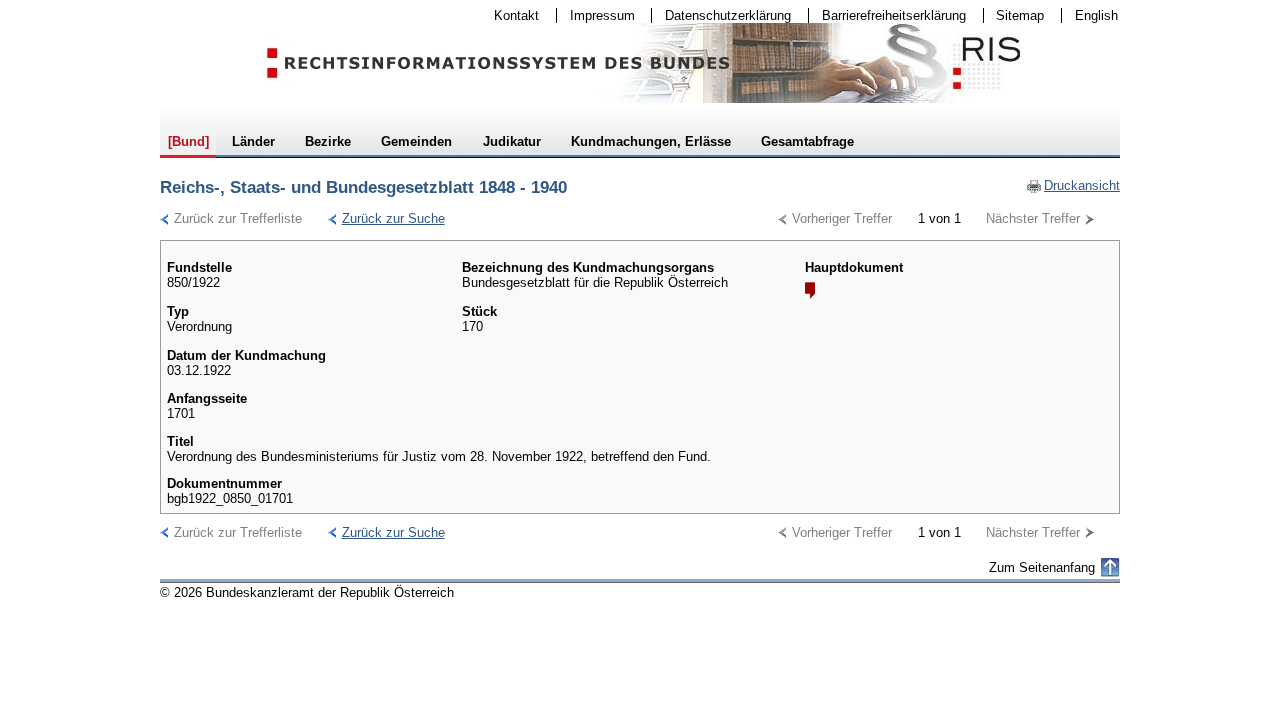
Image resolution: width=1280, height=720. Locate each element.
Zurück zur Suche (386, 218)
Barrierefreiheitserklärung (887, 15)
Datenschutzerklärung (721, 15)
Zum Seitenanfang (1042, 567)
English (1096, 15)
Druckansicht (1073, 185)
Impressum (596, 15)
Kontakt (510, 15)
